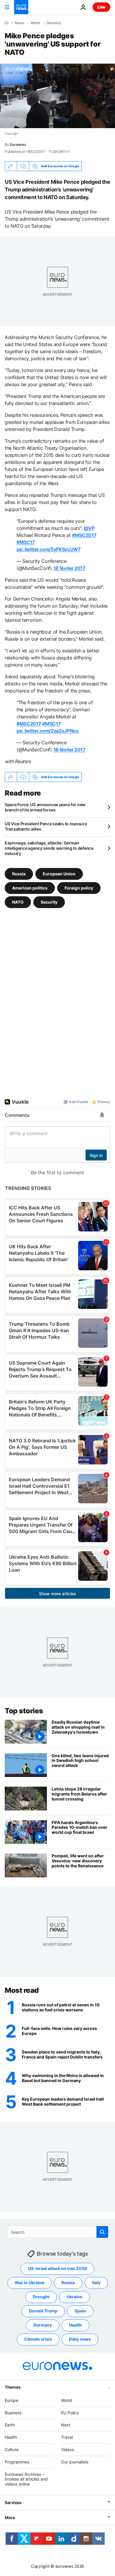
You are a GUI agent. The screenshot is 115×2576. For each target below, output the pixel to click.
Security (49, 902)
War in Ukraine (29, 2282)
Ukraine (74, 2297)
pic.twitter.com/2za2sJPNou (48, 731)
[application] (57, 96)
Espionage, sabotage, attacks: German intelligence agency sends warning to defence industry (49, 848)
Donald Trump (43, 2311)
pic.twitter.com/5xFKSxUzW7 (49, 549)
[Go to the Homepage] (21, 7)
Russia (19, 874)
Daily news (80, 2339)
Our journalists (75, 2462)
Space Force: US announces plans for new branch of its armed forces (45, 807)
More (10, 2518)
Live (101, 7)
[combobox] (58, 2232)
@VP (89, 528)
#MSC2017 (84, 535)
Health (75, 2325)
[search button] (102, 2232)
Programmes (17, 2462)
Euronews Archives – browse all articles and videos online (26, 2479)
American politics (30, 888)
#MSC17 (26, 542)
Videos (68, 2449)
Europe (11, 2400)
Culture (12, 2449)
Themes (13, 2387)
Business (13, 2413)
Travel (67, 2437)
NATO (18, 902)
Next (66, 2425)
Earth (10, 2425)
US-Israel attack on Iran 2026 (57, 2268)
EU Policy (70, 2413)
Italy (96, 2282)
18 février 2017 (69, 568)
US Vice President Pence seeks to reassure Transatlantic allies (46, 826)
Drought (41, 2297)
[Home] (6, 23)
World (35, 23)
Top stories (24, 1711)
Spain (80, 2311)
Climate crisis (38, 2339)
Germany (54, 23)
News (19, 23)
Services (13, 2503)
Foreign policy (79, 888)
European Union (59, 874)
